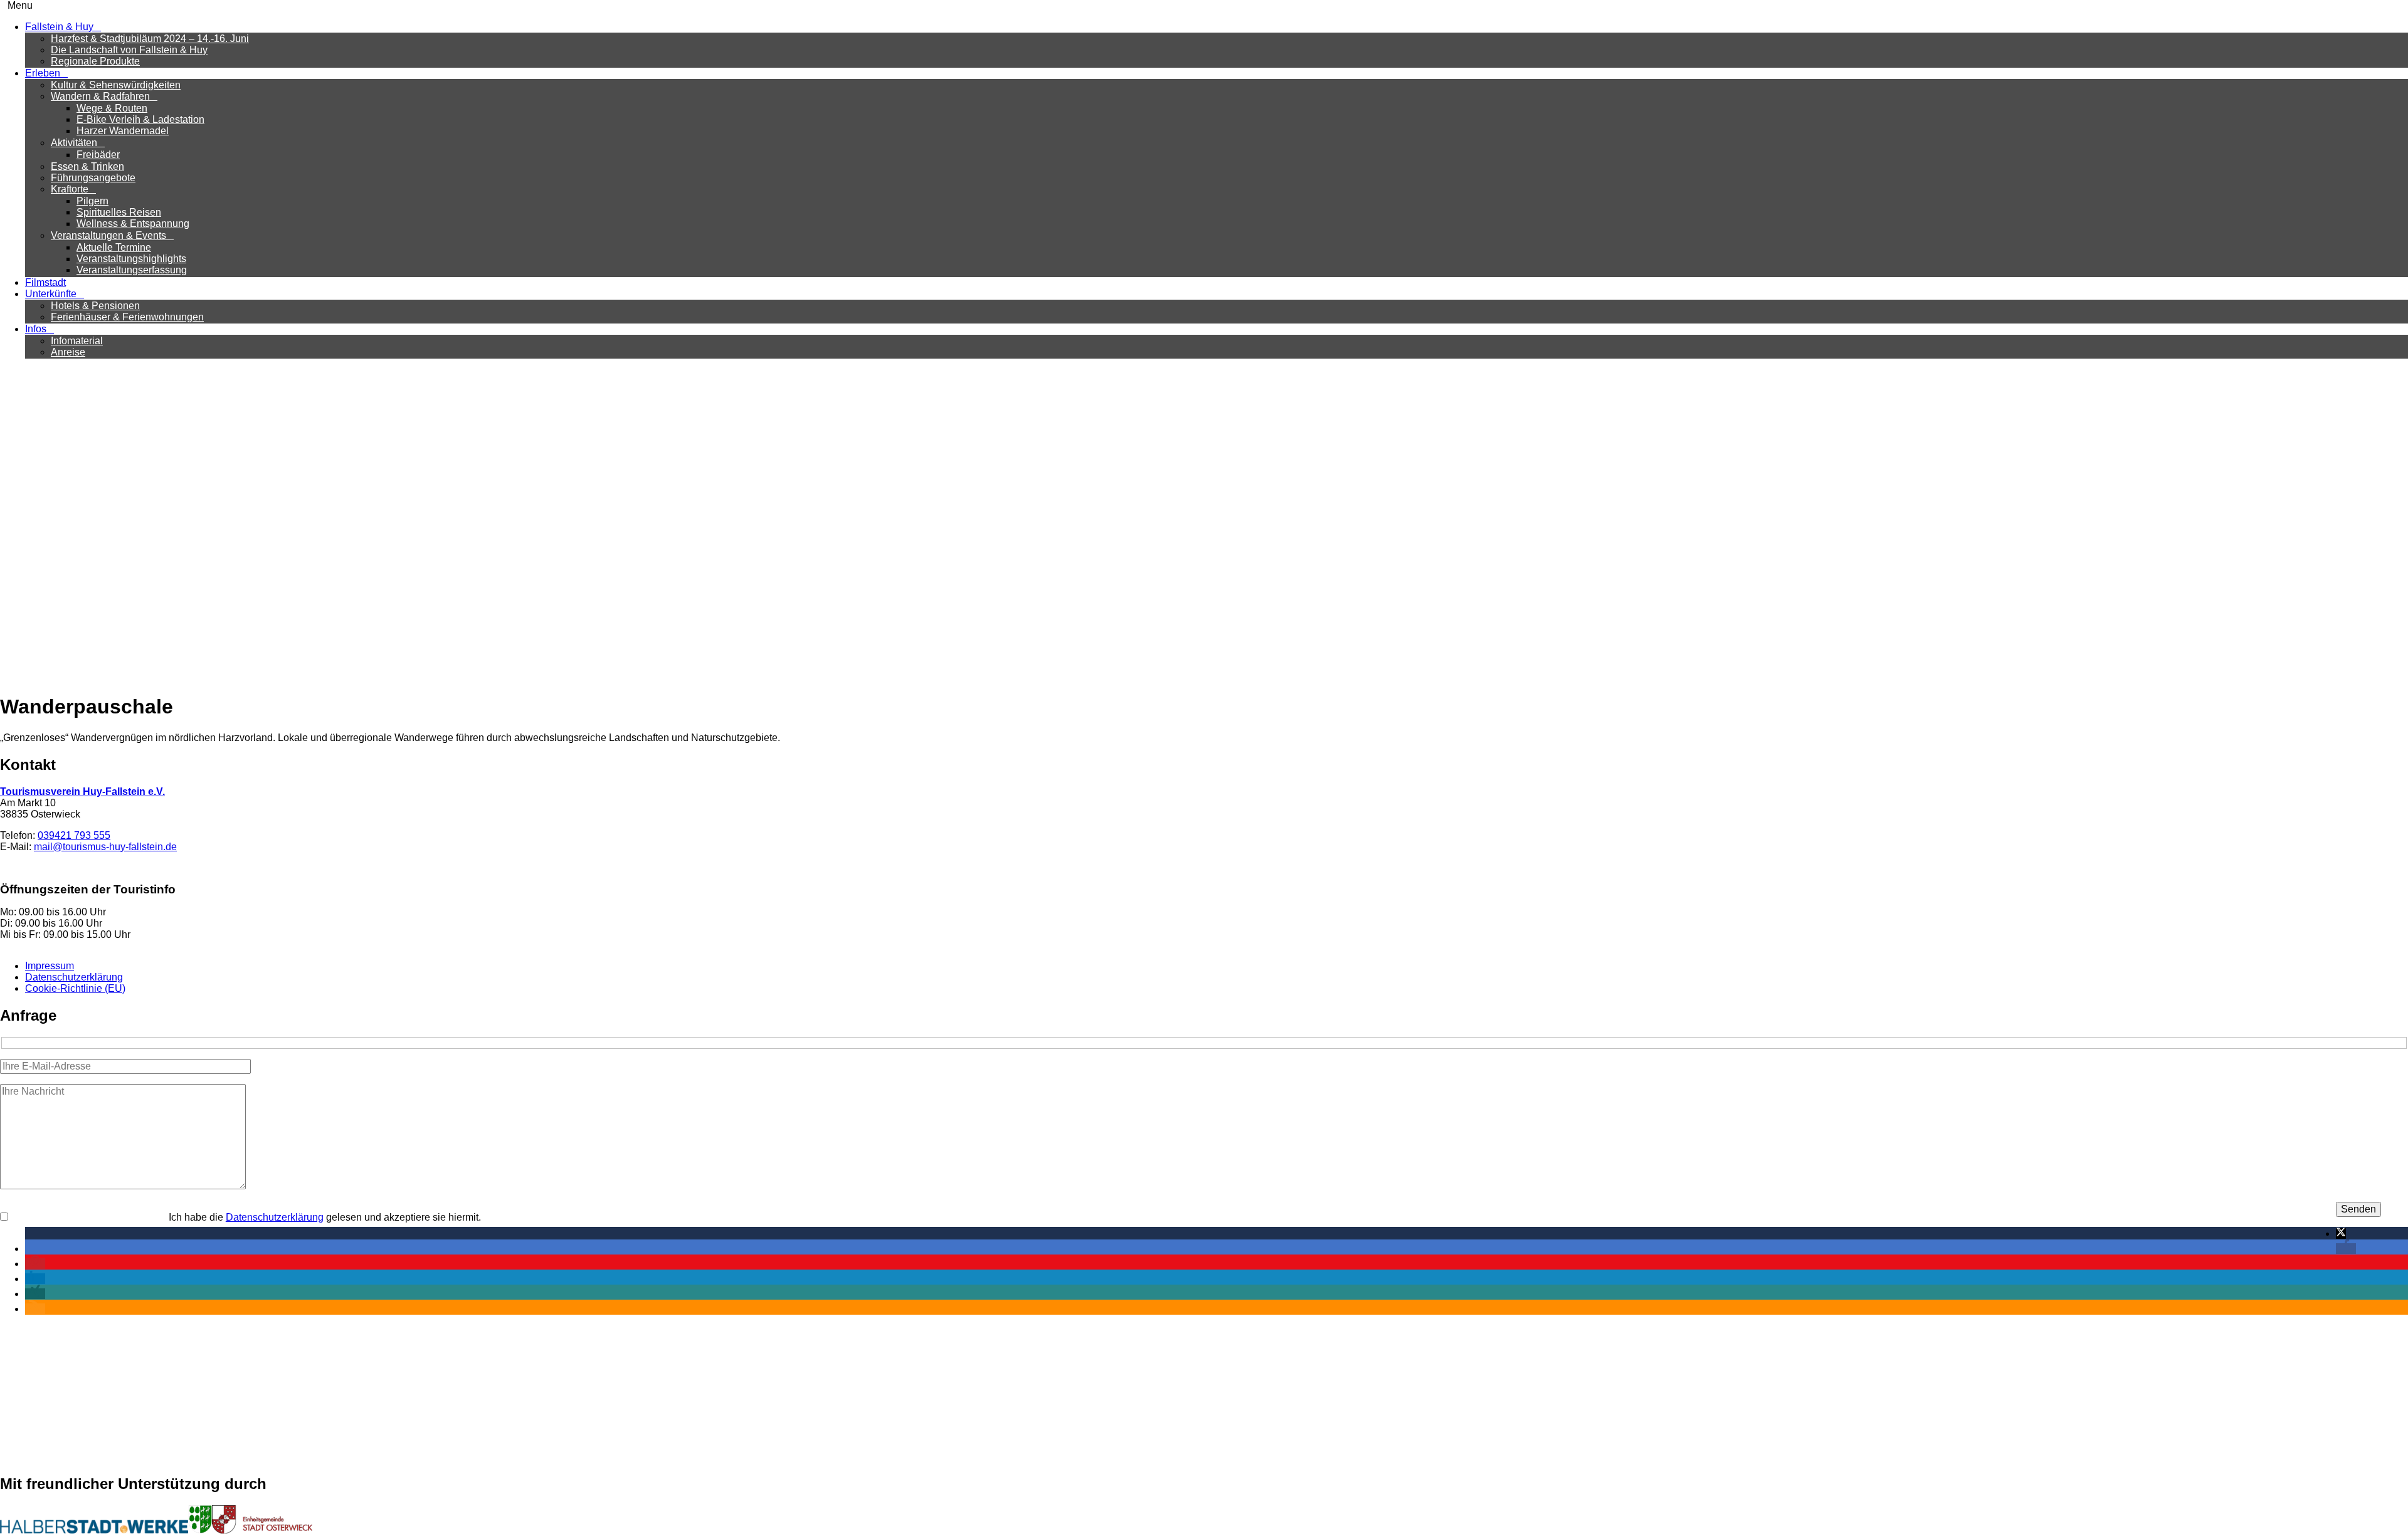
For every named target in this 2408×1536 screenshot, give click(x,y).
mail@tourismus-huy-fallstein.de (105, 847)
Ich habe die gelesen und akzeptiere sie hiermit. (325, 1217)
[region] (1204, 525)
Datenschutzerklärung (74, 977)
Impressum (50, 966)
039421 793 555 (74, 835)
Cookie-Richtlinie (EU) (75, 988)
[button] (19, 525)
